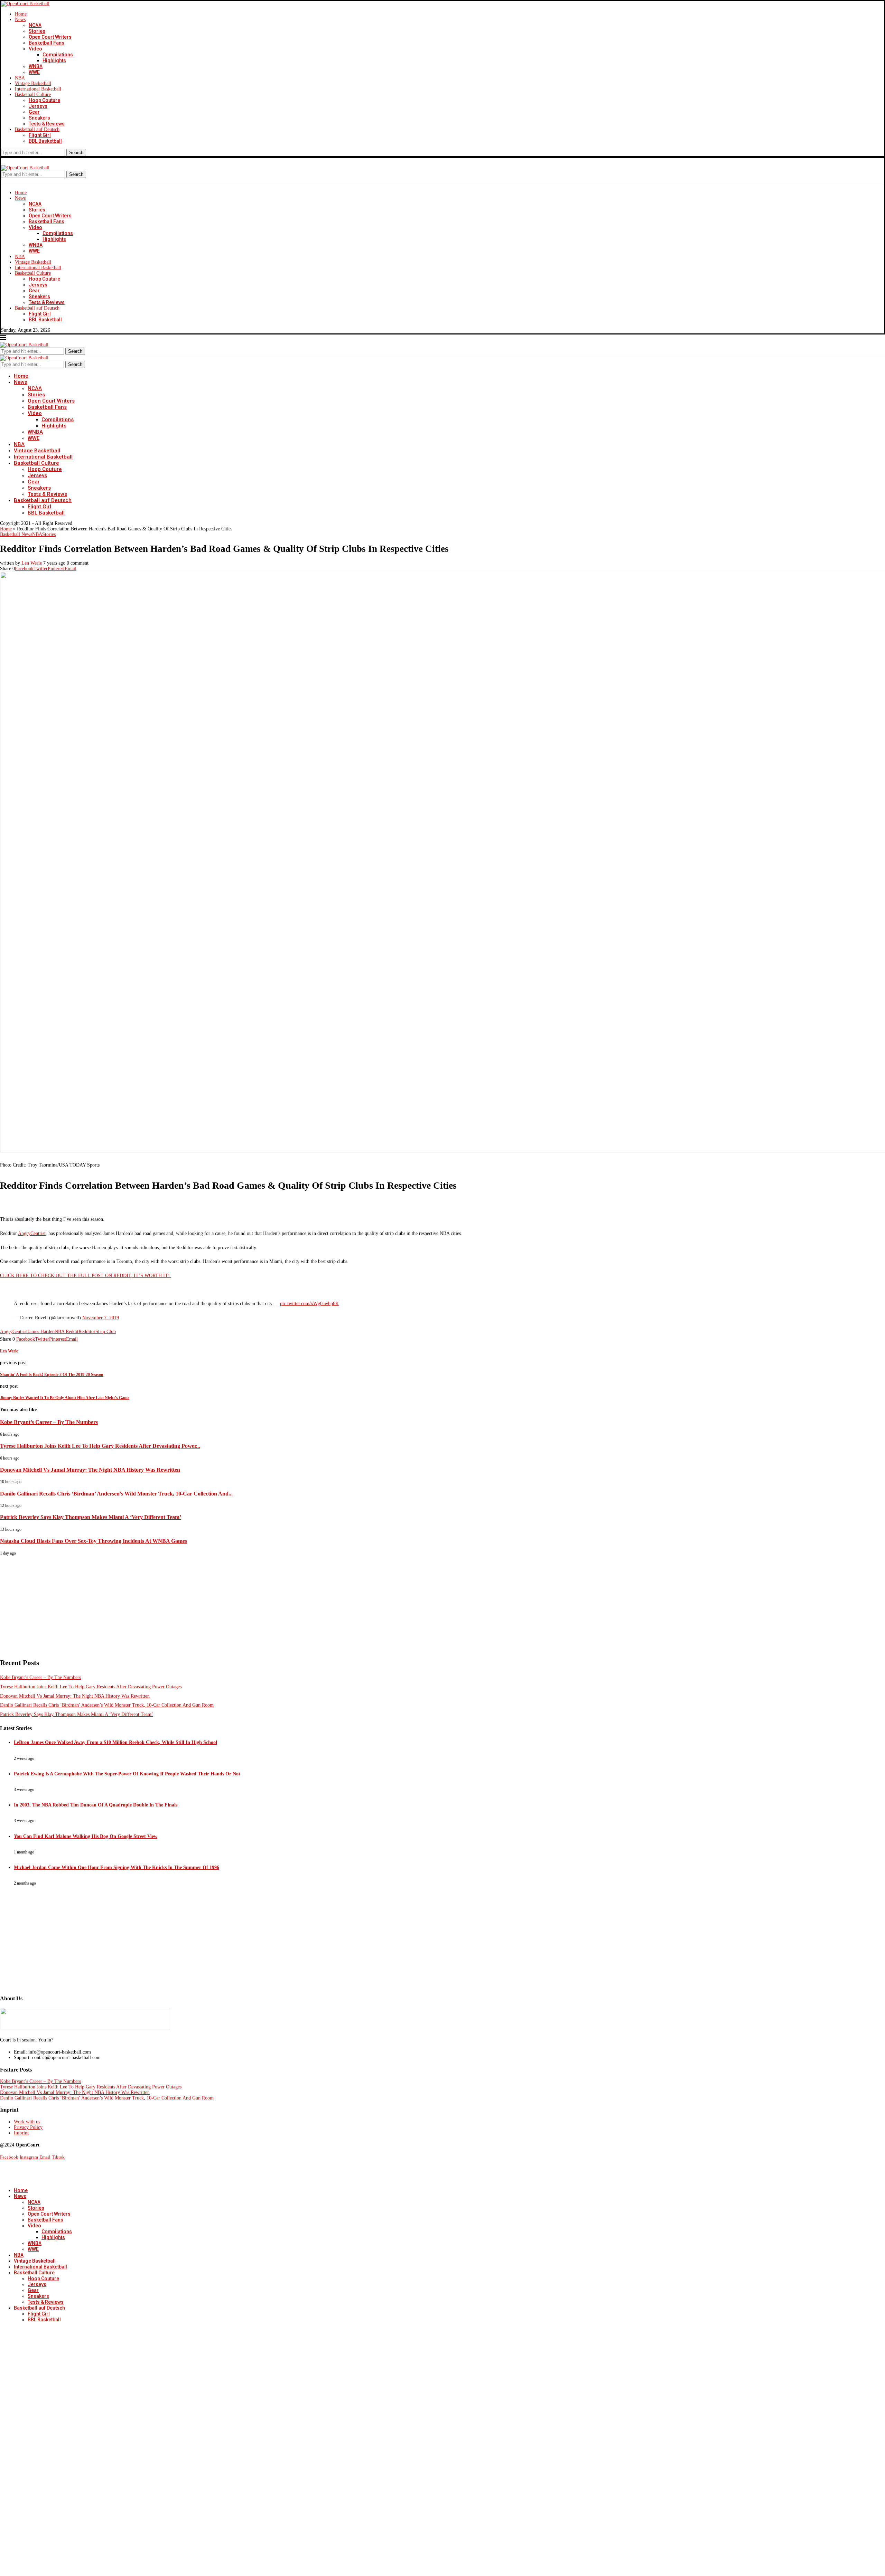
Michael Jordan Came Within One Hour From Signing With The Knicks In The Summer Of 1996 (117, 1867)
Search (76, 153)
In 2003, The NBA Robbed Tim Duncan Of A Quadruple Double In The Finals (96, 1805)
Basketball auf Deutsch (37, 129)
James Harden (41, 1332)
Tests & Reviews (47, 124)
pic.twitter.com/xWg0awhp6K (309, 1304)
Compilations (58, 55)
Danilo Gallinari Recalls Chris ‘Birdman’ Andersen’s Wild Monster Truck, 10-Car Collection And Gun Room (107, 1705)
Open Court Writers (50, 37)
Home (21, 14)
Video (35, 49)
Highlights (54, 60)
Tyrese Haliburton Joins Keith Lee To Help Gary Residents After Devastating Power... (100, 1446)
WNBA (36, 66)
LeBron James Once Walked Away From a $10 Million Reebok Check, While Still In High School (115, 1742)
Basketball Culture (33, 95)
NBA (20, 78)
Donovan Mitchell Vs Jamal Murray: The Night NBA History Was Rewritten (90, 1470)
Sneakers (39, 118)
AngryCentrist (32, 1233)
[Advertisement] (207, 1604)
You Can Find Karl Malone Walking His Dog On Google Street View (86, 1836)
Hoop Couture (44, 100)
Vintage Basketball (33, 83)
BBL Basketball (45, 141)
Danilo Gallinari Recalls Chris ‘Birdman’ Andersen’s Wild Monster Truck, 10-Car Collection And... (116, 1494)
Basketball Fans (46, 43)
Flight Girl (40, 135)
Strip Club (106, 1332)
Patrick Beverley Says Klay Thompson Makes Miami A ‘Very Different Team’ (91, 1517)
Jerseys (38, 106)
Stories (37, 31)
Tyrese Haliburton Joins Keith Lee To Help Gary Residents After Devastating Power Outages (91, 1687)
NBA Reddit (67, 1332)
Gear (34, 112)
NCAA (35, 25)
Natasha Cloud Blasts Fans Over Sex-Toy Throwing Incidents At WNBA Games (94, 1541)
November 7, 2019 (101, 1318)
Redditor (87, 1332)
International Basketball (38, 89)
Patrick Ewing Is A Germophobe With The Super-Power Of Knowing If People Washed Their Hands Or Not (127, 1774)
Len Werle (32, 563)
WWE (34, 72)
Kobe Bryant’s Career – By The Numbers (49, 1422)
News (20, 20)
